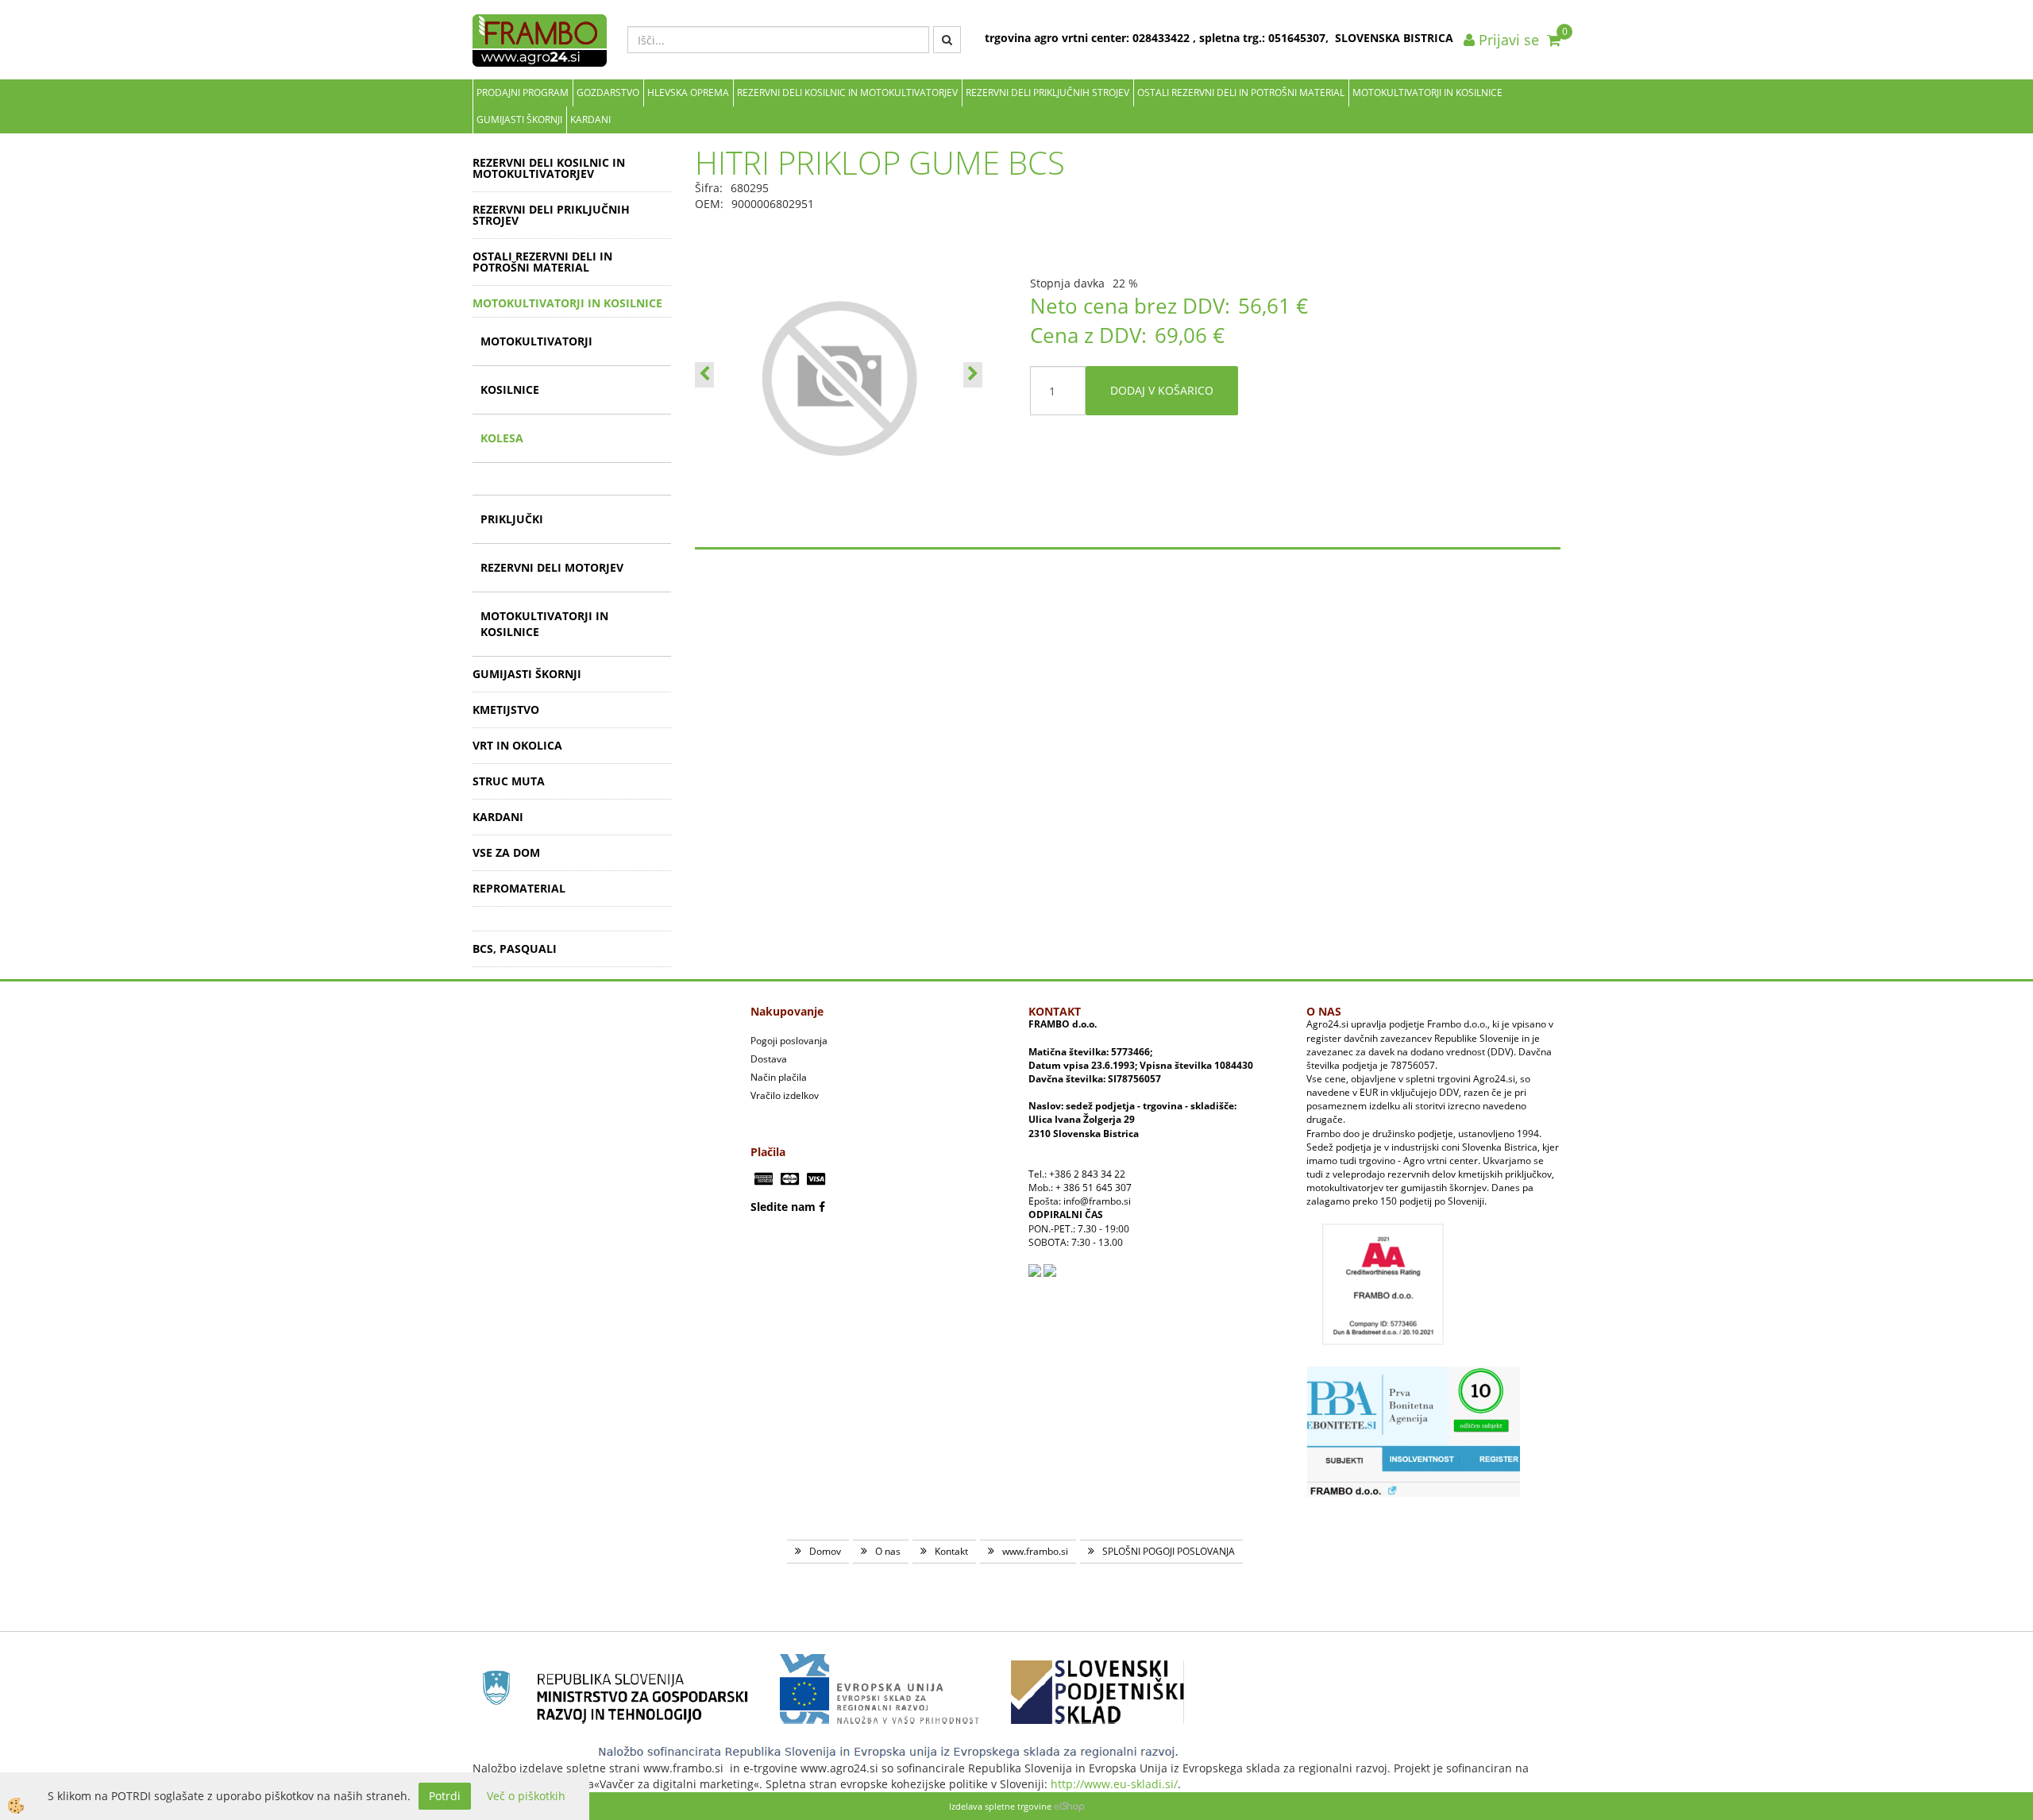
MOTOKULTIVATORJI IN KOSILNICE (1427, 93)
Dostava (769, 1059)
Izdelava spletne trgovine (1000, 1806)
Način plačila (779, 1077)
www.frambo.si (1035, 1551)
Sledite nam (783, 1207)
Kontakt (951, 1551)
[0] (1554, 40)
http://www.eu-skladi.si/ (1114, 1784)
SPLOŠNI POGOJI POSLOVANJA (1169, 1551)
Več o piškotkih (526, 1796)
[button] (973, 375)
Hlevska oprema (688, 93)
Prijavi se (1507, 40)
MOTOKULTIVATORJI (536, 341)
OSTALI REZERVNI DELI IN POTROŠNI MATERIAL (1241, 93)
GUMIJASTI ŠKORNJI (519, 120)
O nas (888, 1551)
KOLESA (502, 438)
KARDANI (590, 120)
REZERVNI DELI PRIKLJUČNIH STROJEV (1047, 93)
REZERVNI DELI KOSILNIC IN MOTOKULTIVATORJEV (847, 93)
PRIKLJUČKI (512, 519)
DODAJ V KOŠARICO (1162, 390)
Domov (825, 1551)
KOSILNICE (510, 389)
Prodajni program (523, 93)
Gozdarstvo (608, 93)
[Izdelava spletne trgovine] (1069, 1806)
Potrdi (445, 1796)
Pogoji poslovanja (789, 1041)
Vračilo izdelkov (785, 1095)
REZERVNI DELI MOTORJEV (552, 567)
